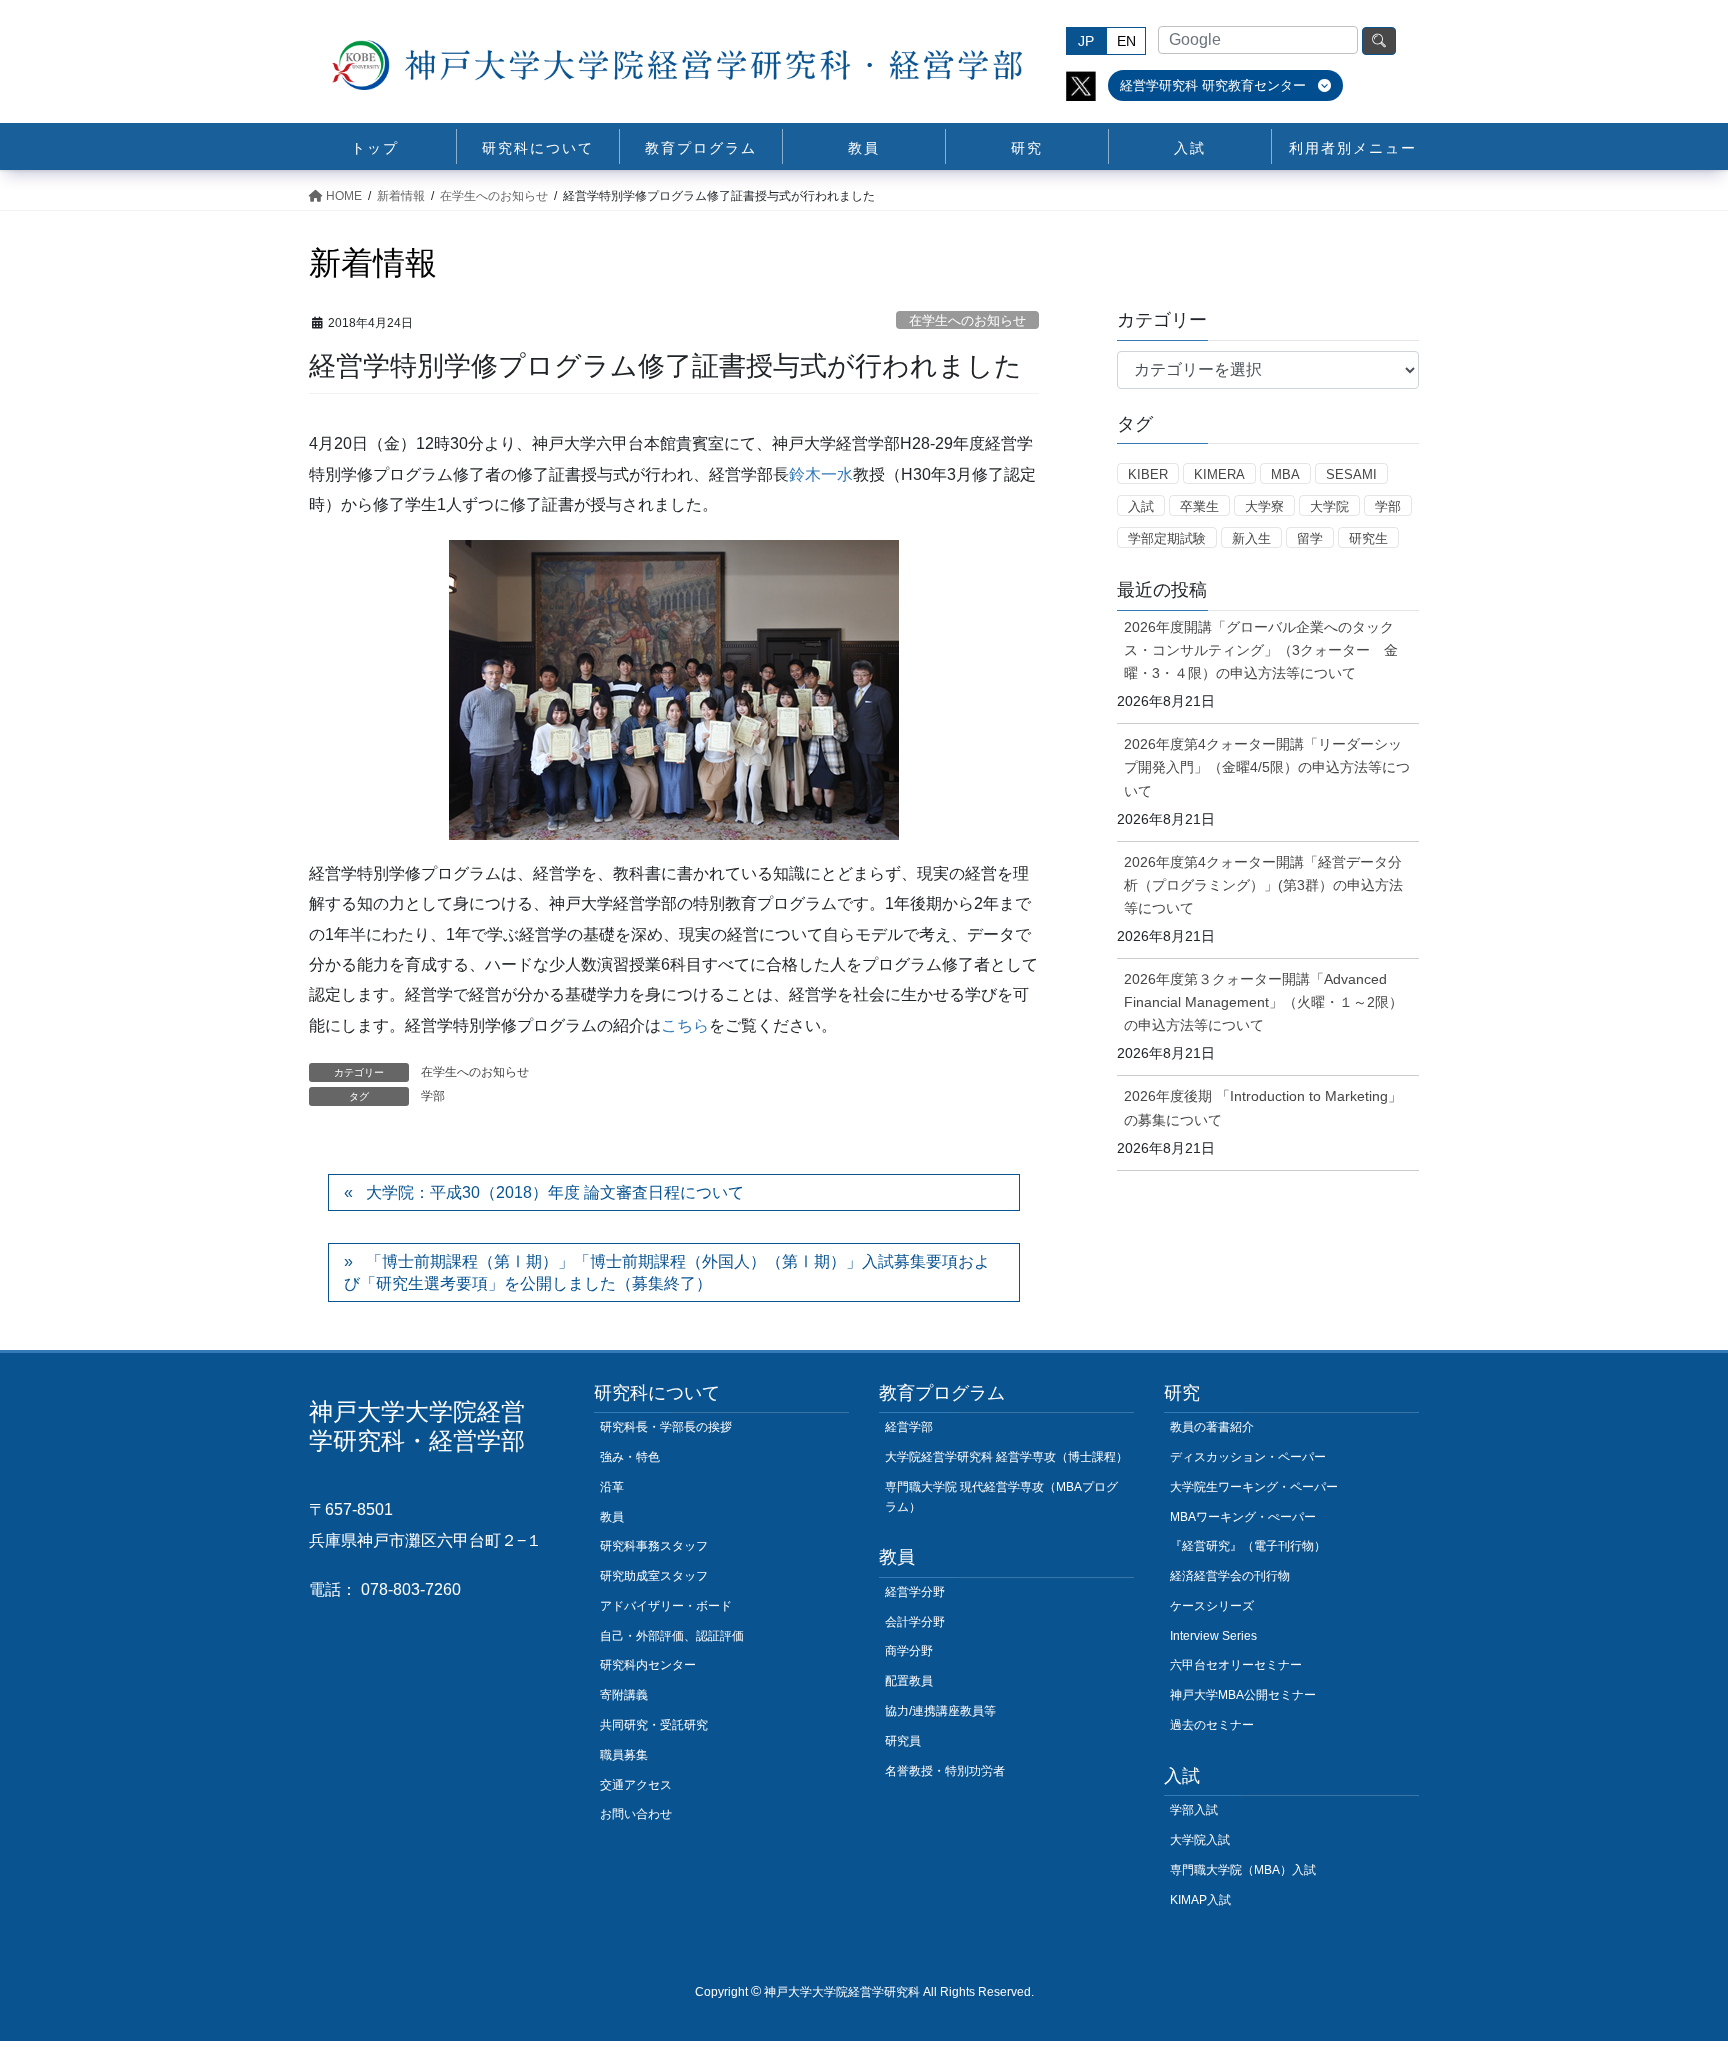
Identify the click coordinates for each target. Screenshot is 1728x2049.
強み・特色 (630, 1457)
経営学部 (909, 1427)
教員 (612, 1517)
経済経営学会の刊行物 (1230, 1576)
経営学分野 (915, 1592)
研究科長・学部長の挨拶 (666, 1427)
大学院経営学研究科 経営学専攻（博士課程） (1006, 1457)
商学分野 (909, 1651)
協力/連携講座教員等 (940, 1711)
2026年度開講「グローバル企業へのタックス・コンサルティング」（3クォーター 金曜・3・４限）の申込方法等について (1261, 650)
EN (1126, 41)
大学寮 (1264, 506)
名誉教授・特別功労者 (945, 1771)
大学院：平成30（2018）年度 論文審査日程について (555, 1192)
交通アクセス (636, 1785)
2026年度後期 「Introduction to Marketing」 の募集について (1263, 1107)
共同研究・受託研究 (654, 1725)
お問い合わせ (636, 1814)
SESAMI (1351, 474)
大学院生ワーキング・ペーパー (1254, 1487)
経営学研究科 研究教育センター (1215, 85)
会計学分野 (915, 1622)
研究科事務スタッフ (654, 1546)
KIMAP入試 (1200, 1900)
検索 (1379, 41)
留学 (1310, 538)
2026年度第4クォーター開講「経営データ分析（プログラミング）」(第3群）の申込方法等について (1263, 885)
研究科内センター (648, 1665)
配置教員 (909, 1681)
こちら (685, 1025)
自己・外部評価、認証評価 (672, 1636)
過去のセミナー (1212, 1725)
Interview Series (1213, 1636)
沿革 (612, 1487)
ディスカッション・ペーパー (1248, 1457)
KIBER (1148, 474)
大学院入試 (1200, 1840)
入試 (1141, 506)
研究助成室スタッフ (654, 1576)
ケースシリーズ (1212, 1606)
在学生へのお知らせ (967, 320)
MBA (1285, 474)
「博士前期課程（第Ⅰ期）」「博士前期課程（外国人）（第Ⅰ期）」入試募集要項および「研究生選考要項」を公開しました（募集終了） (667, 1272)
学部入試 (1194, 1810)
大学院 (1329, 506)
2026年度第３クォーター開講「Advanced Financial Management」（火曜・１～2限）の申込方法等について (1263, 1002)
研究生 (1368, 538)
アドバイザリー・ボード (666, 1606)
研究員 (903, 1741)
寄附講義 (624, 1695)
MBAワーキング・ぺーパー (1243, 1517)
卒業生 (1199, 506)
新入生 (1251, 538)
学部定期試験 (1167, 538)
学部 (433, 1096)
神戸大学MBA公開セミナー (1243, 1695)
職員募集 (624, 1755)
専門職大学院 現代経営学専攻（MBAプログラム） (1001, 1497)
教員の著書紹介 (1212, 1427)
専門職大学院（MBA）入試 (1243, 1870)
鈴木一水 (821, 474)
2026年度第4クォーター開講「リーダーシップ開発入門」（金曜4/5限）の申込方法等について (1267, 767)
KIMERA (1219, 474)
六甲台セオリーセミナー (1236, 1665)
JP (1086, 41)
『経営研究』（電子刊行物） (1248, 1546)
